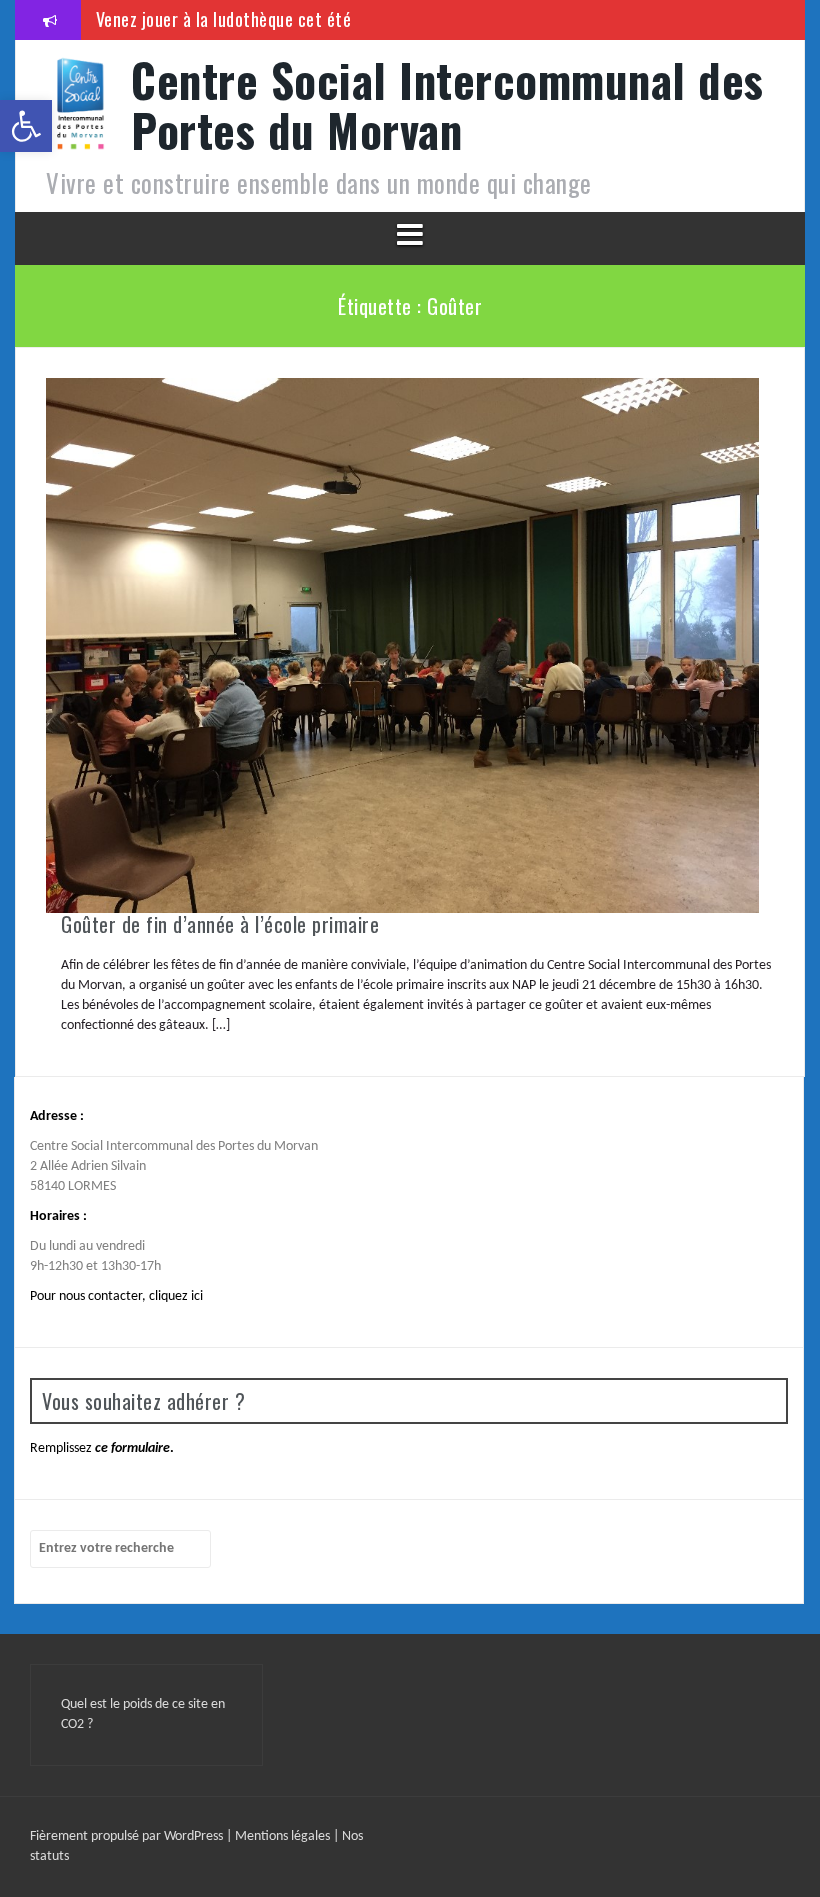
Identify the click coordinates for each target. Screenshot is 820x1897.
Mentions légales (284, 1836)
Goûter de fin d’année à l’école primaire (220, 924)
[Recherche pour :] (120, 1549)
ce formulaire (132, 1448)
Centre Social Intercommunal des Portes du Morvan (447, 104)
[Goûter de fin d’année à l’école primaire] (402, 645)
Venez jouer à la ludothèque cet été (224, 19)
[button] (26, 126)
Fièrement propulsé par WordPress (128, 1836)
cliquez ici (176, 1296)
